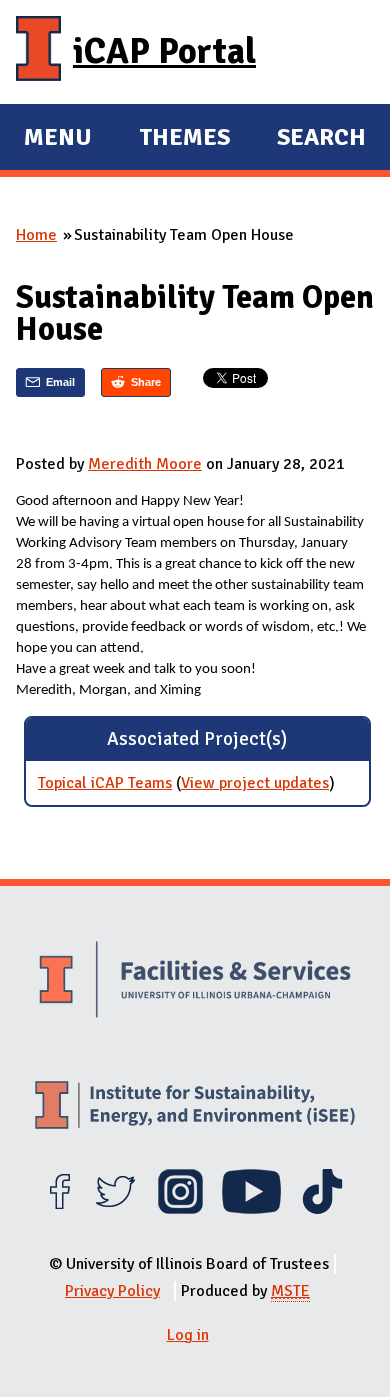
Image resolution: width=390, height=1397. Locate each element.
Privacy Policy (112, 1291)
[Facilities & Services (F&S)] (195, 982)
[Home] (38, 52)
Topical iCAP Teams (105, 783)
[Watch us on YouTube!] (251, 1209)
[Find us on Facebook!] (59, 1209)
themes (184, 140)
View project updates (255, 783)
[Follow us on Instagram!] (180, 1209)
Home (36, 235)
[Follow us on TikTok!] (322, 1209)
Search (321, 137)
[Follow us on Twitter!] (115, 1209)
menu (58, 140)
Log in (188, 1335)
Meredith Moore (145, 464)
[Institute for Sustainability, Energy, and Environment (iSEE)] (195, 1107)
